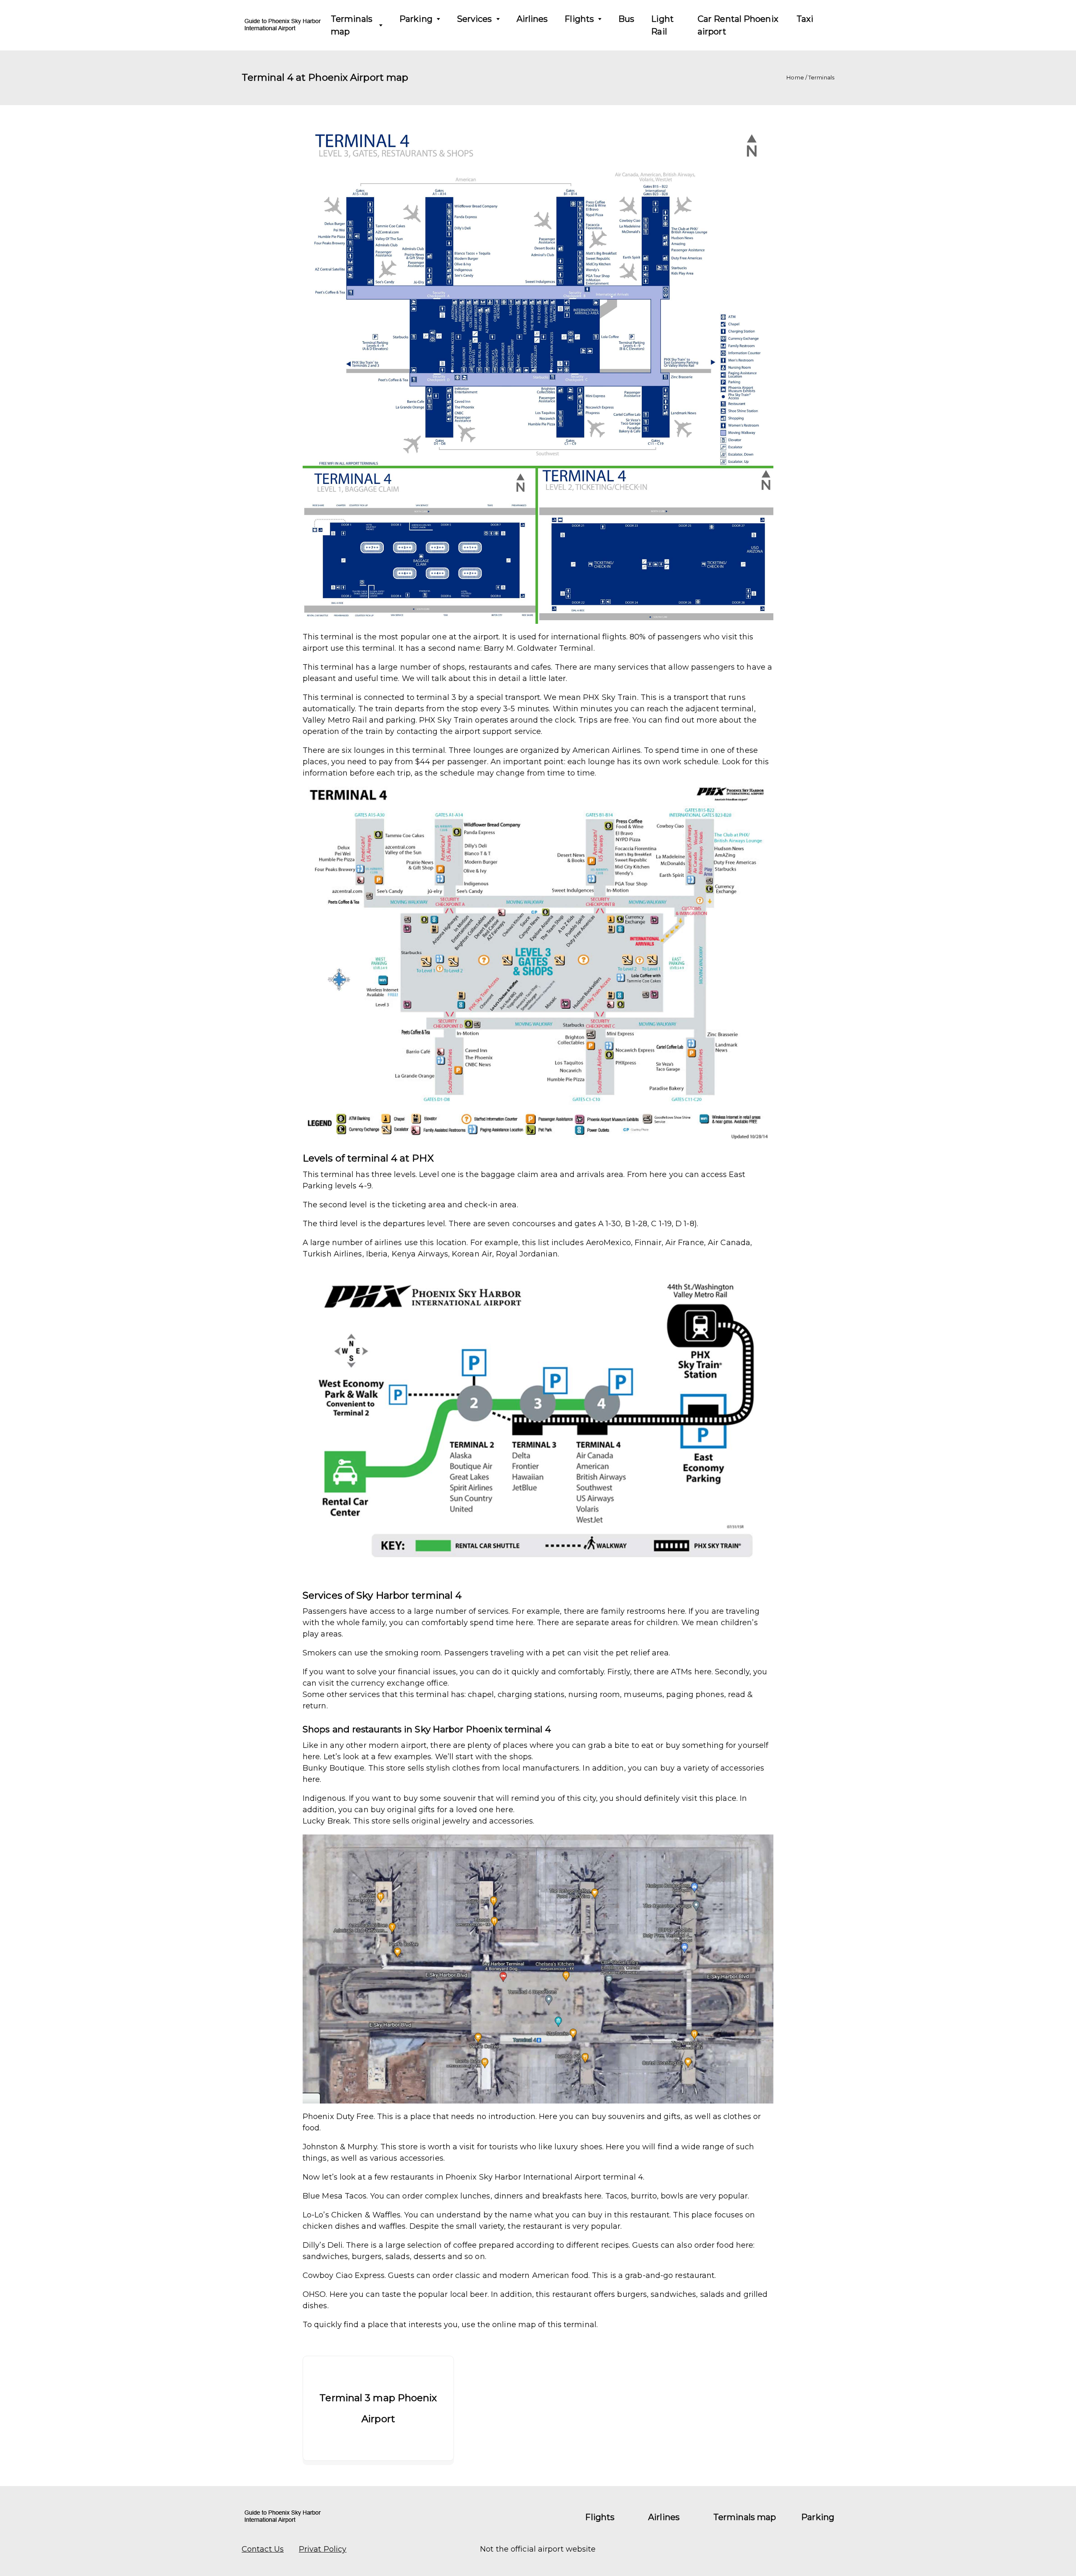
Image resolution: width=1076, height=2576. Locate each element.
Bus (626, 19)
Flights (579, 19)
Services (475, 19)
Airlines (532, 19)
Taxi (805, 19)
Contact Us (263, 2549)
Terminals (821, 77)
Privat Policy (323, 2549)
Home (795, 77)
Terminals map (352, 25)
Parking (416, 19)
